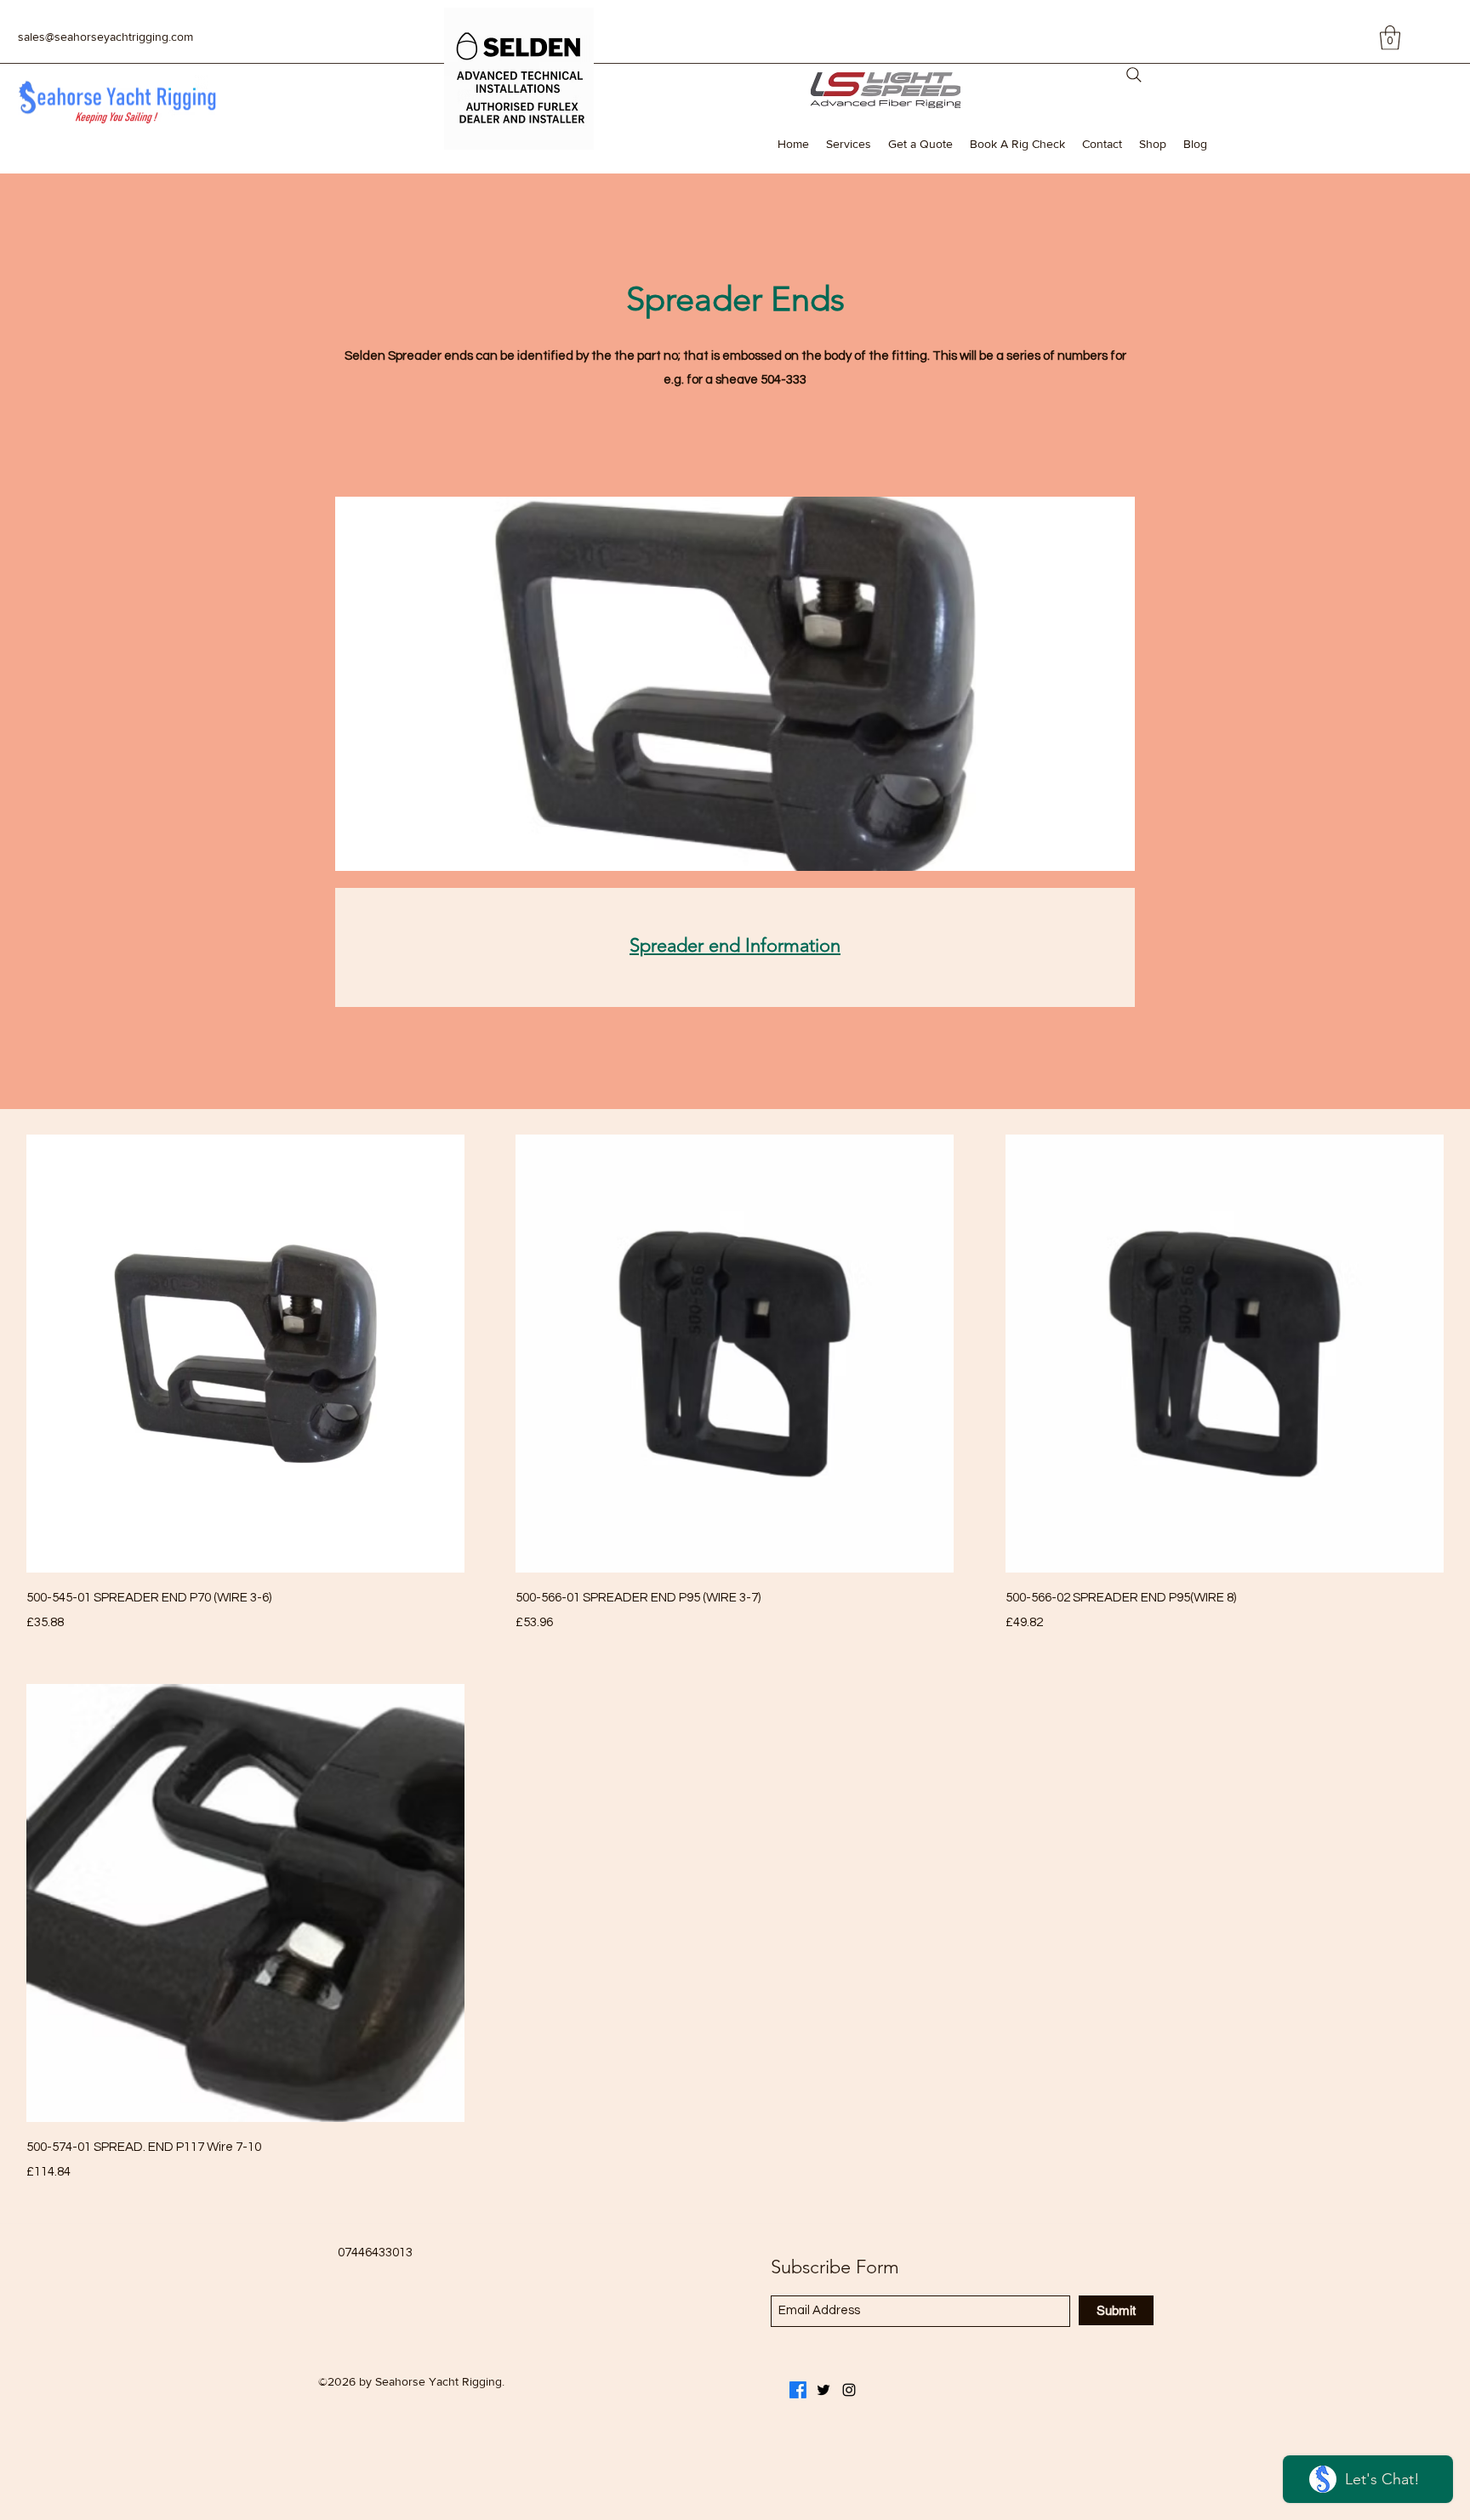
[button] (1390, 38)
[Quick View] (245, 1354)
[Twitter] (823, 2390)
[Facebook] (798, 2390)
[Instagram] (849, 2390)
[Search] (1134, 75)
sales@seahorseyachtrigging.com (105, 37)
